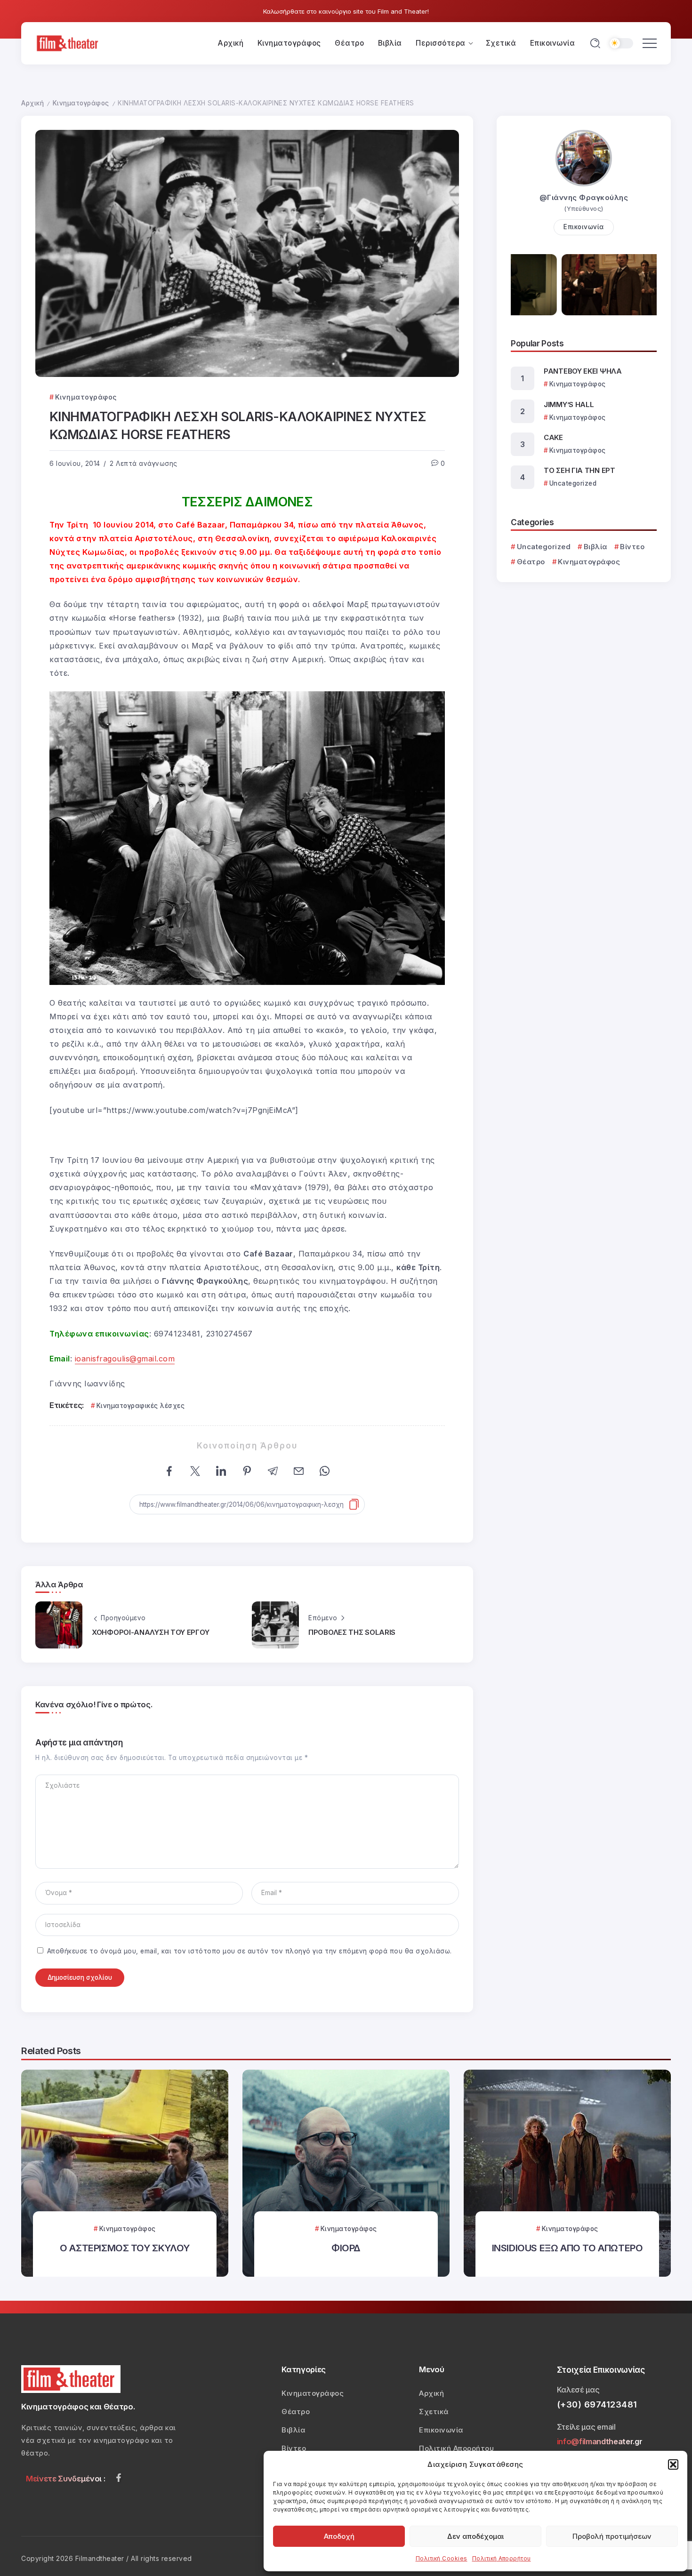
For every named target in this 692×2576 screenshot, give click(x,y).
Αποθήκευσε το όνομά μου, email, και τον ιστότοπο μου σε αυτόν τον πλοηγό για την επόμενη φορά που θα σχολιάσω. (249, 1951)
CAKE (553, 437)
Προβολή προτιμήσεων (612, 2536)
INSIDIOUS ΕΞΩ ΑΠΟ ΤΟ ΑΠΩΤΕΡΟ (567, 2248)
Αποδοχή (339, 2536)
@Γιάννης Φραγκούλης (584, 197)
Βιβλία (595, 547)
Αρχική (32, 103)
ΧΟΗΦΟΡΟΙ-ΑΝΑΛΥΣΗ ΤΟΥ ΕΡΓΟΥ (150, 1632)
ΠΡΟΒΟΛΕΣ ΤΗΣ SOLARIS (352, 1632)
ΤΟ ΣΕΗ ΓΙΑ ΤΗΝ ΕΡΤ (579, 470)
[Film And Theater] (69, 43)
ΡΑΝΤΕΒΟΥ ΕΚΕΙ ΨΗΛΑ (583, 371)
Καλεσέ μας (578, 2390)
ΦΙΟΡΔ (346, 2248)
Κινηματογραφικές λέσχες (141, 1406)
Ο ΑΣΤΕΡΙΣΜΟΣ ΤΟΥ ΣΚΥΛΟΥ (125, 2248)
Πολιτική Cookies (442, 2558)
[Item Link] (125, 2173)
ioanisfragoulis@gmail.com (125, 1359)
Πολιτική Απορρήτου (502, 2558)
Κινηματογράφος (81, 103)
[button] (673, 2464)
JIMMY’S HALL (569, 404)
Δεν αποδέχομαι (475, 2536)
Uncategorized (544, 547)
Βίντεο (632, 547)
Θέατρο (531, 562)
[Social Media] (119, 2478)
